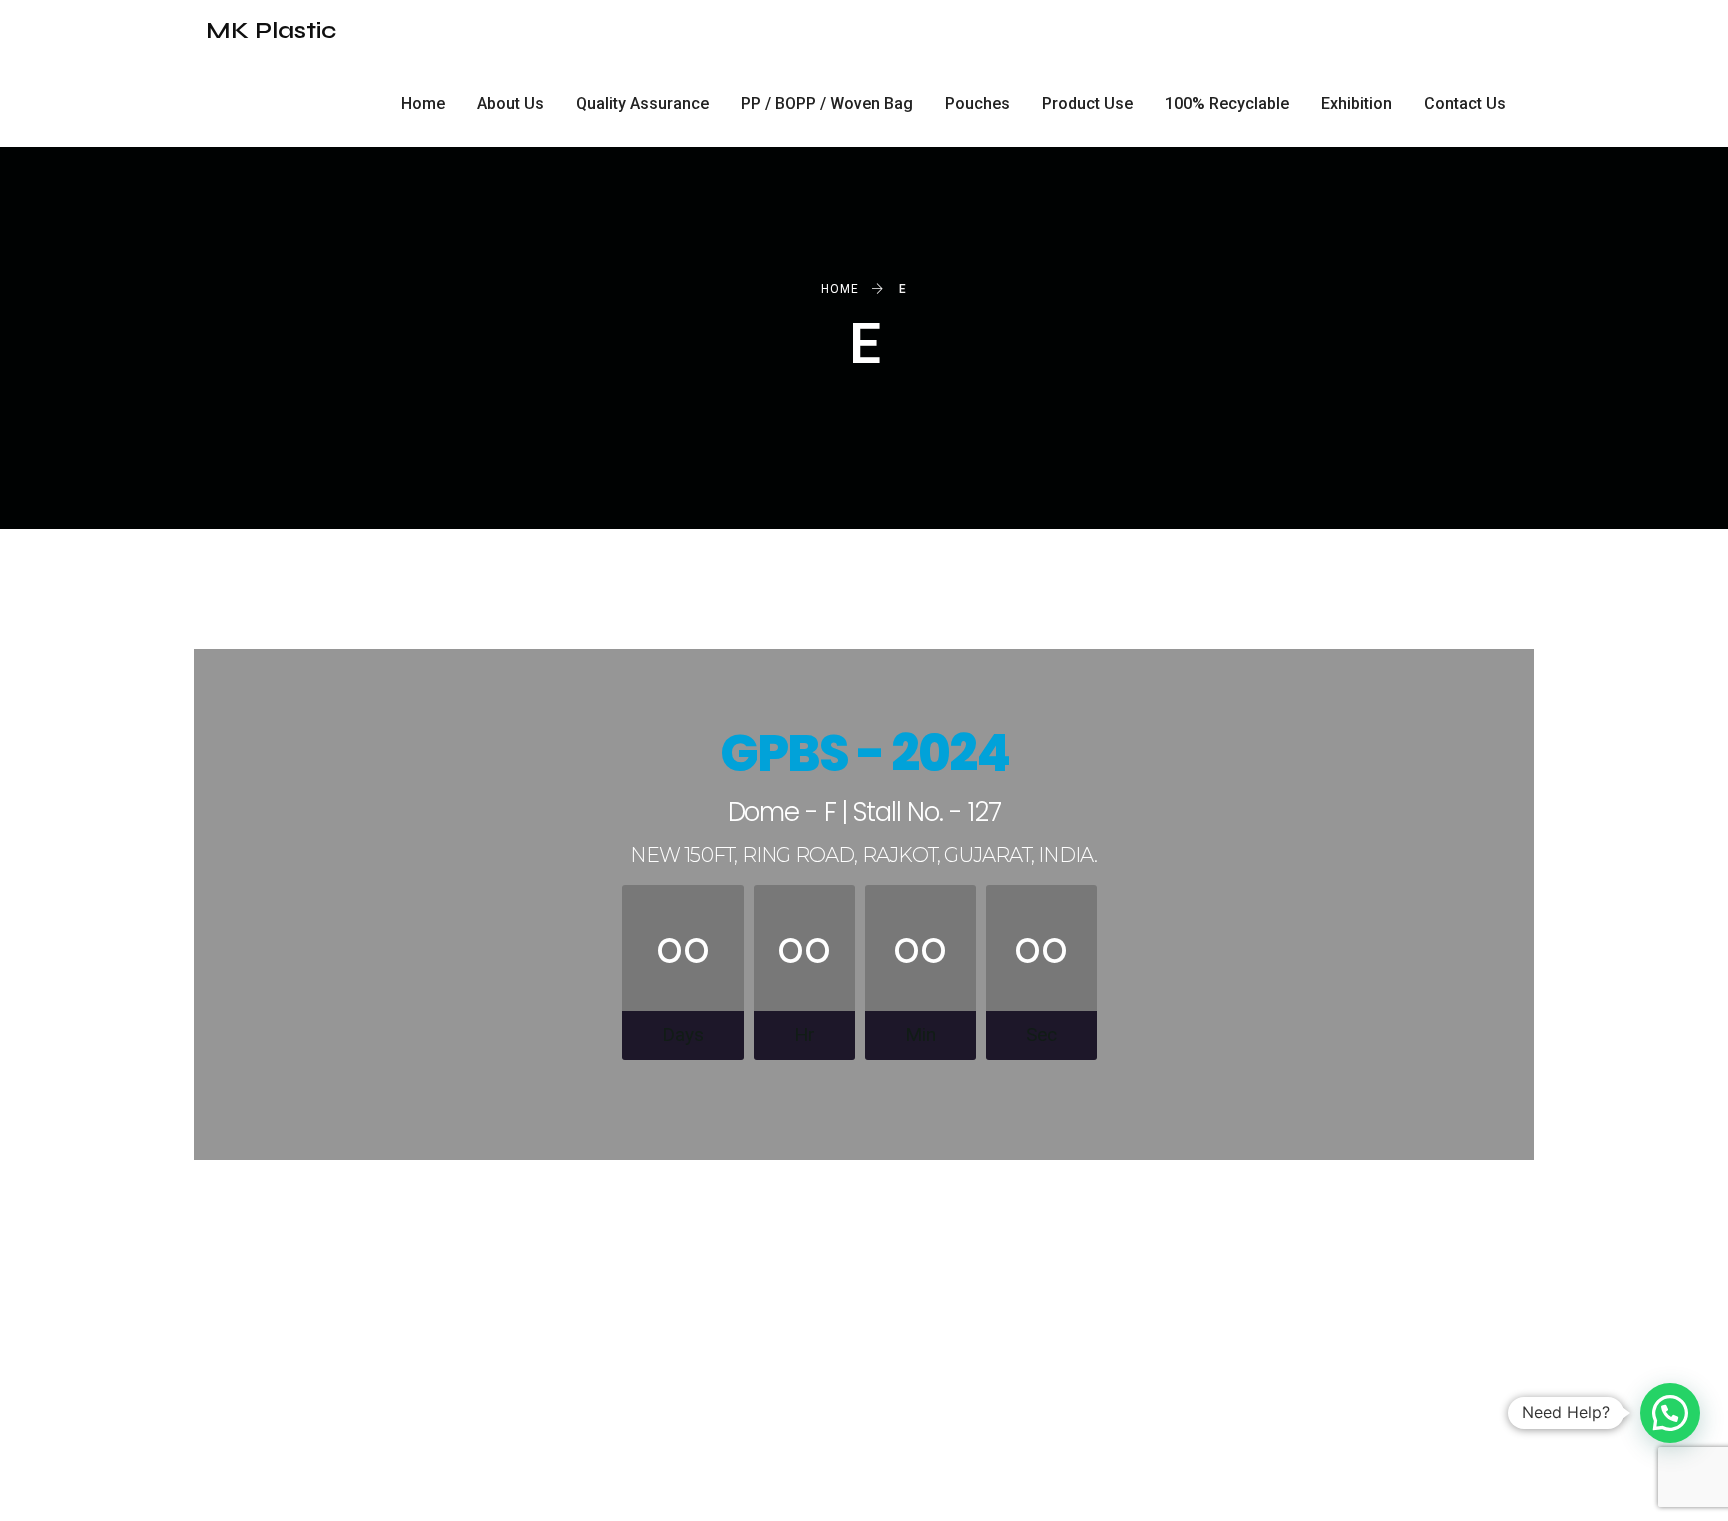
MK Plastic (271, 30)
